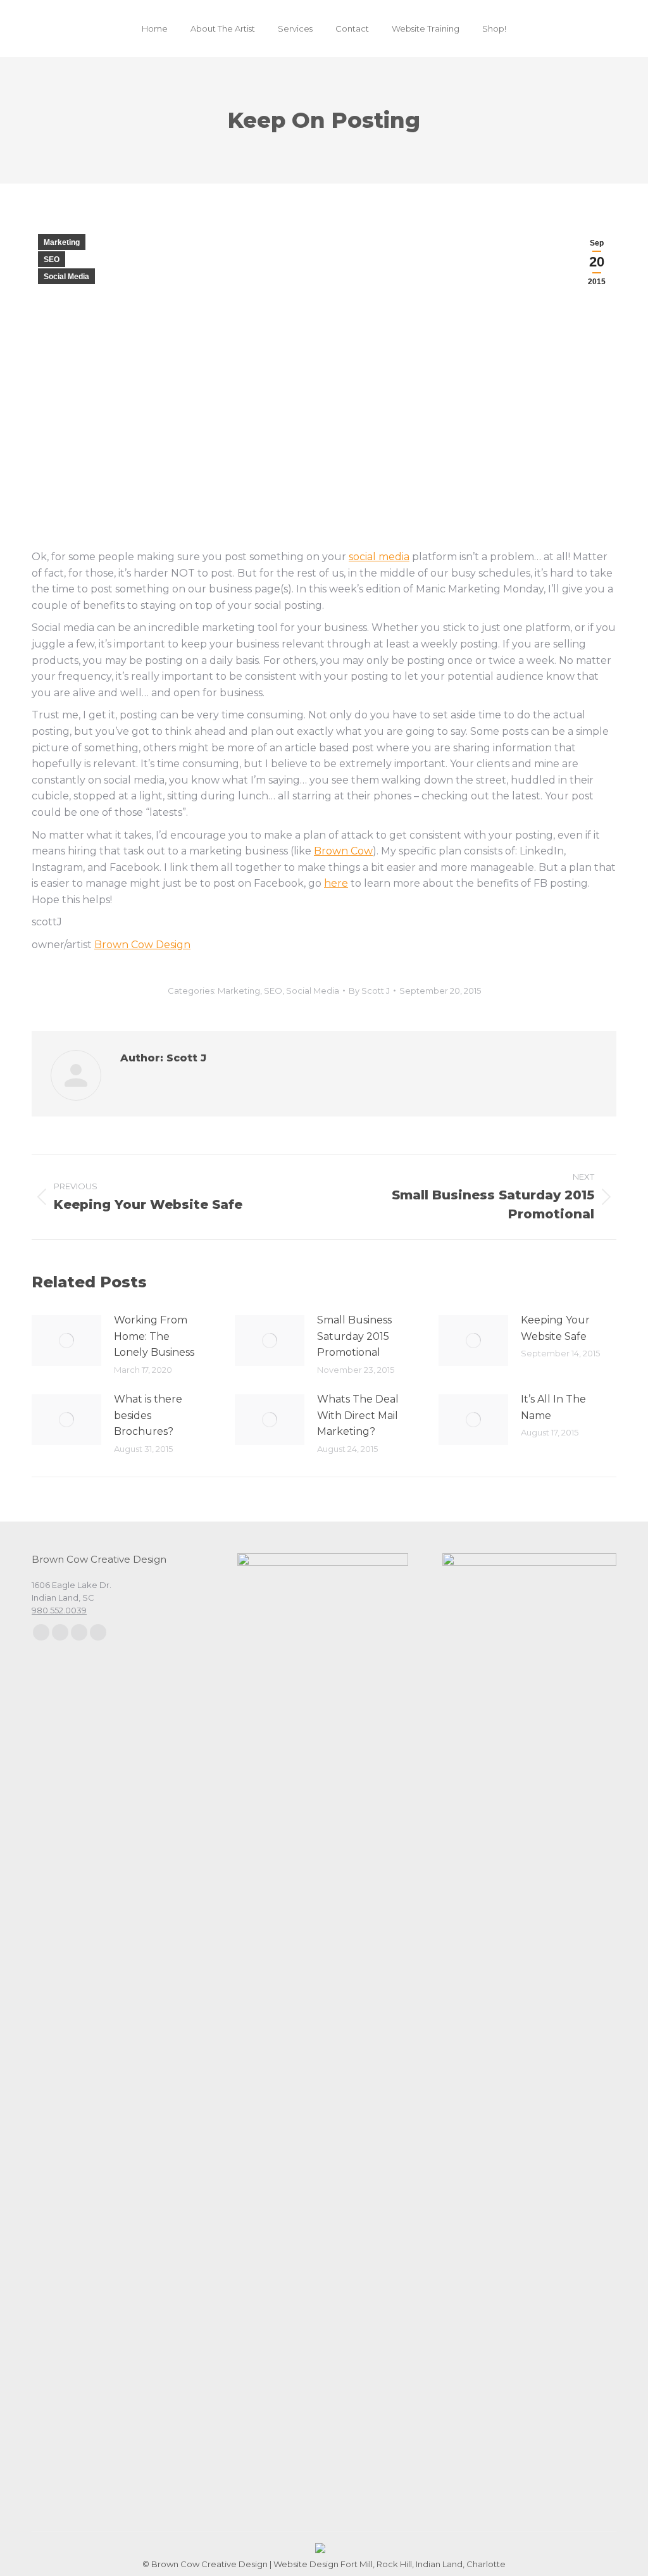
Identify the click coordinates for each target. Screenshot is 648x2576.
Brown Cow (343, 851)
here (336, 883)
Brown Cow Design (142, 945)
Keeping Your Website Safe (555, 1328)
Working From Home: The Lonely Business (154, 1336)
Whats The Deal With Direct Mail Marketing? (358, 1415)
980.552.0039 (59, 1610)
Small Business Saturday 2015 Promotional (354, 1336)
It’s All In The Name (553, 1407)
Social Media (66, 277)
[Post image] (66, 1341)
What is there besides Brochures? (148, 1415)
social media (379, 557)
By (369, 991)
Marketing (62, 242)
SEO (52, 259)
